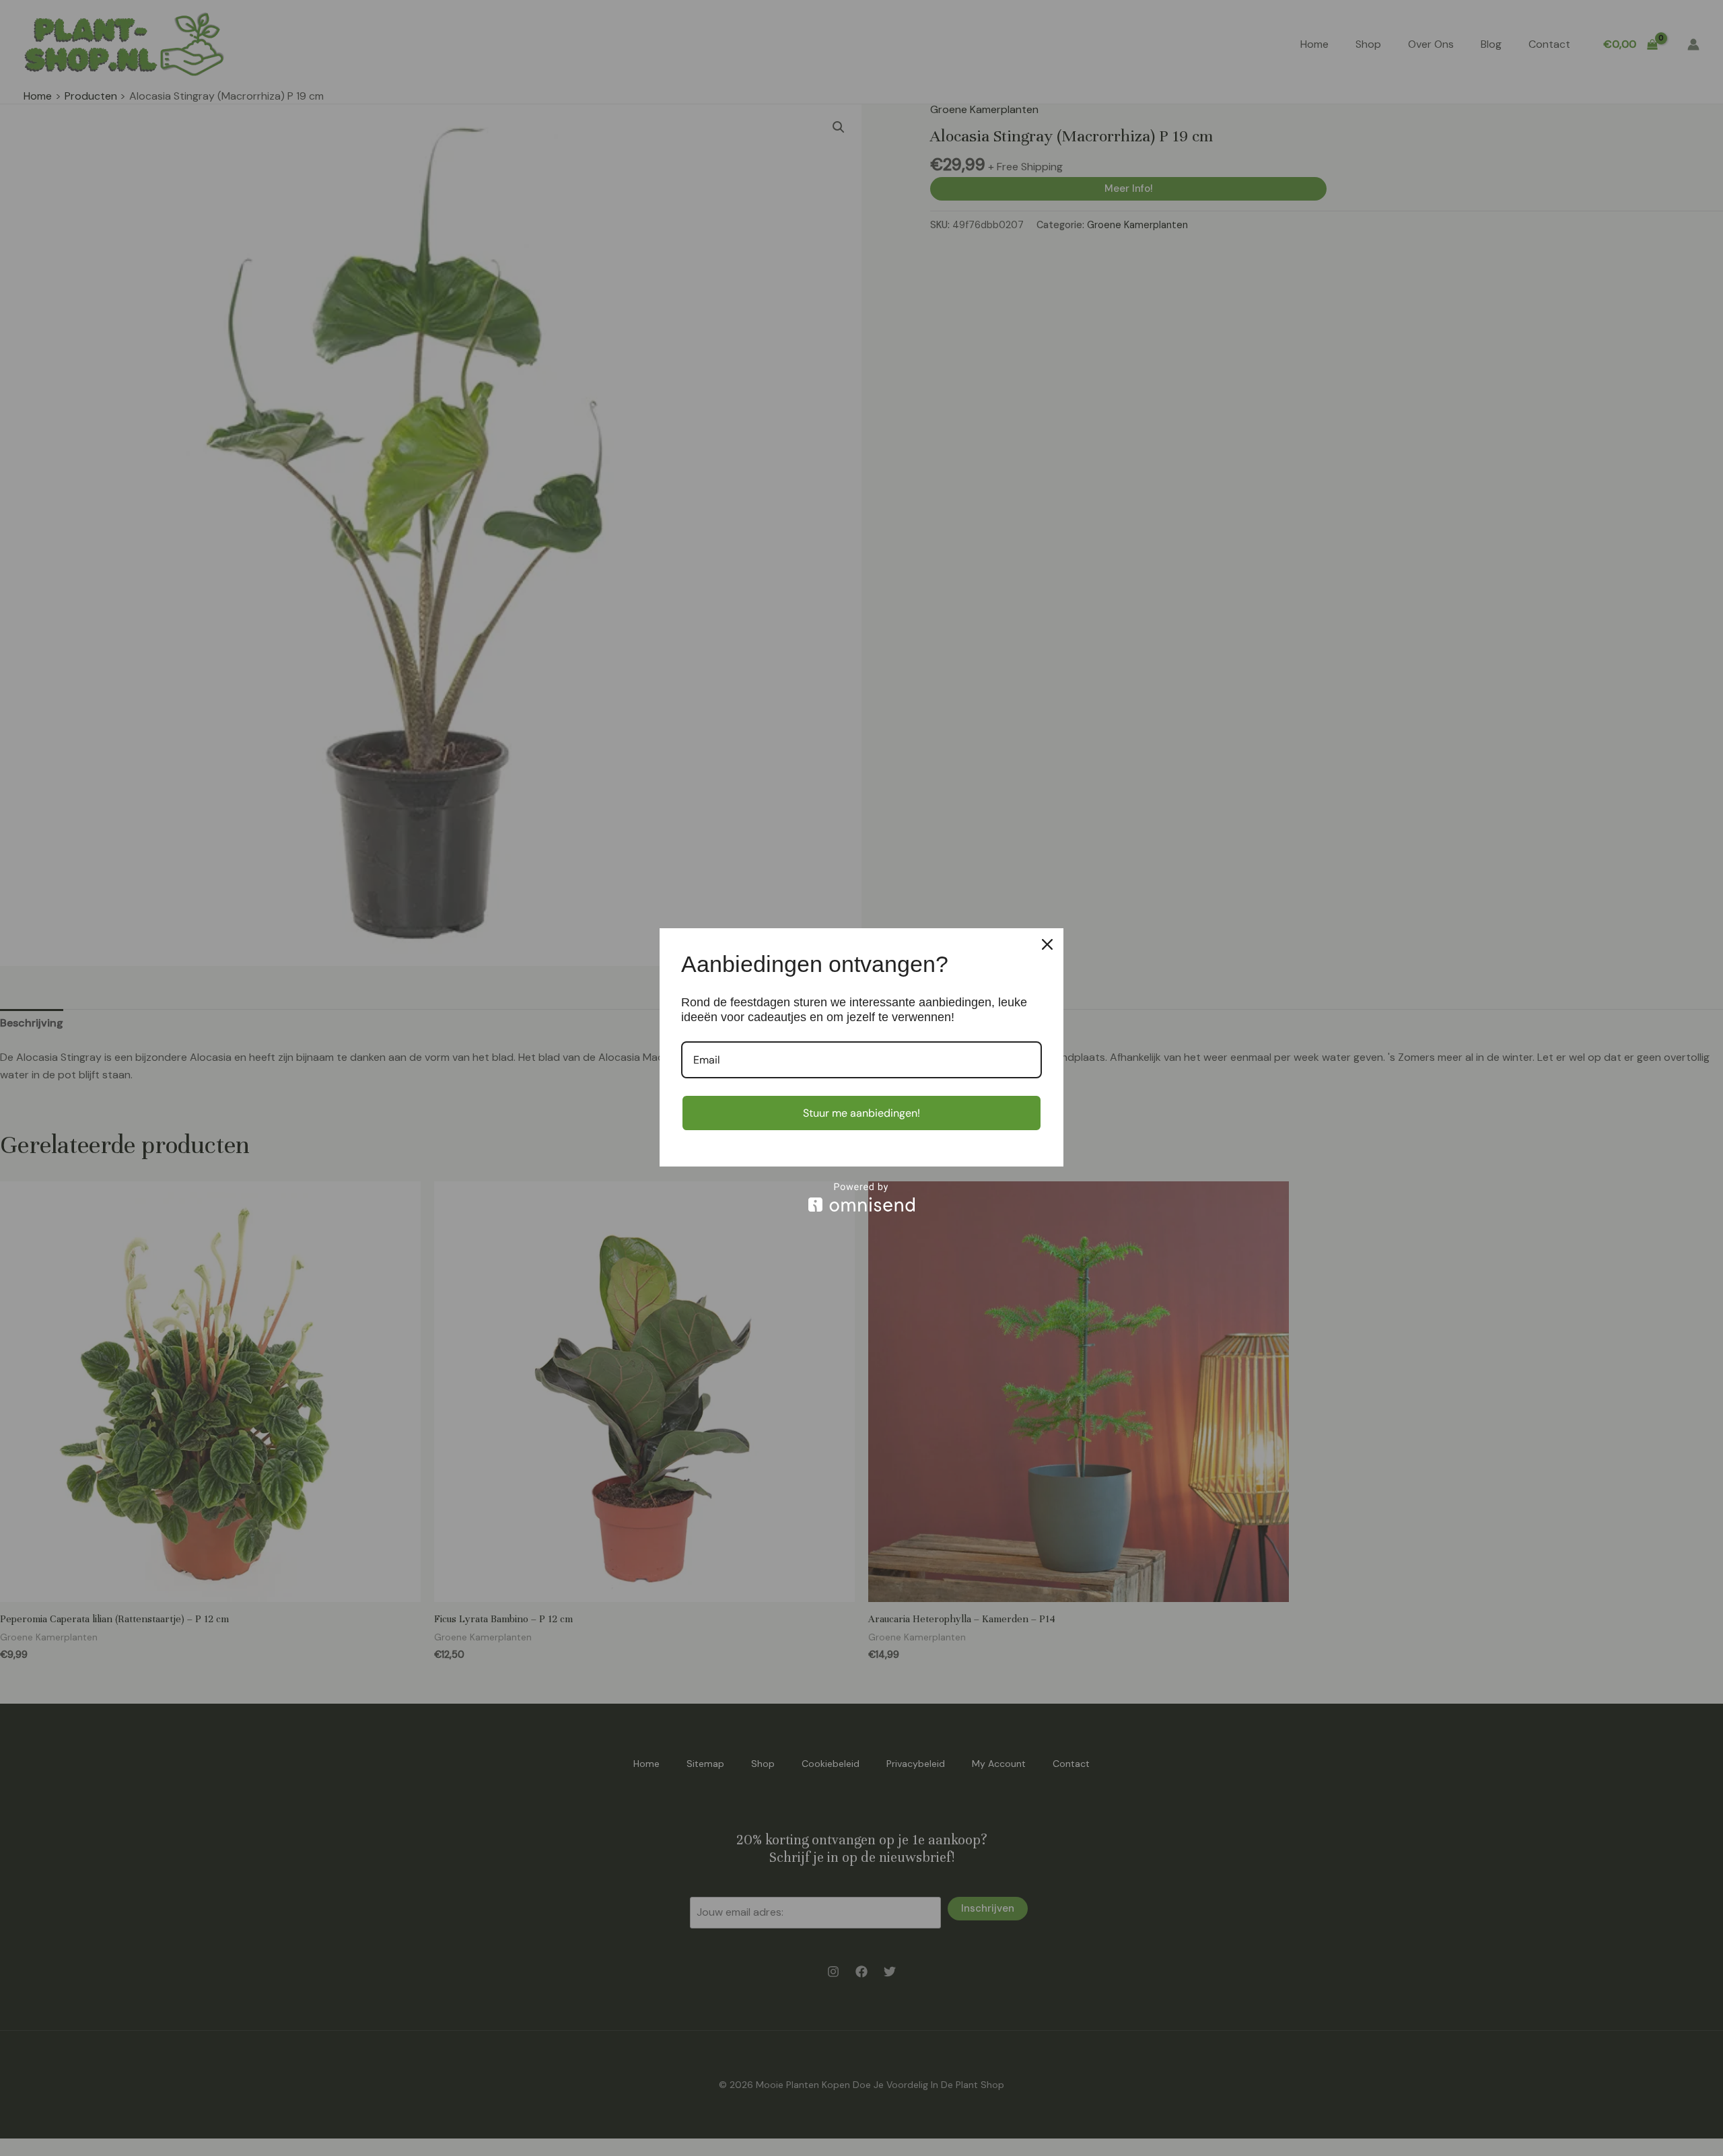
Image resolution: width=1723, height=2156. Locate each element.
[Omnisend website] (861, 1197)
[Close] (1047, 944)
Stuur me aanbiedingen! (861, 1113)
